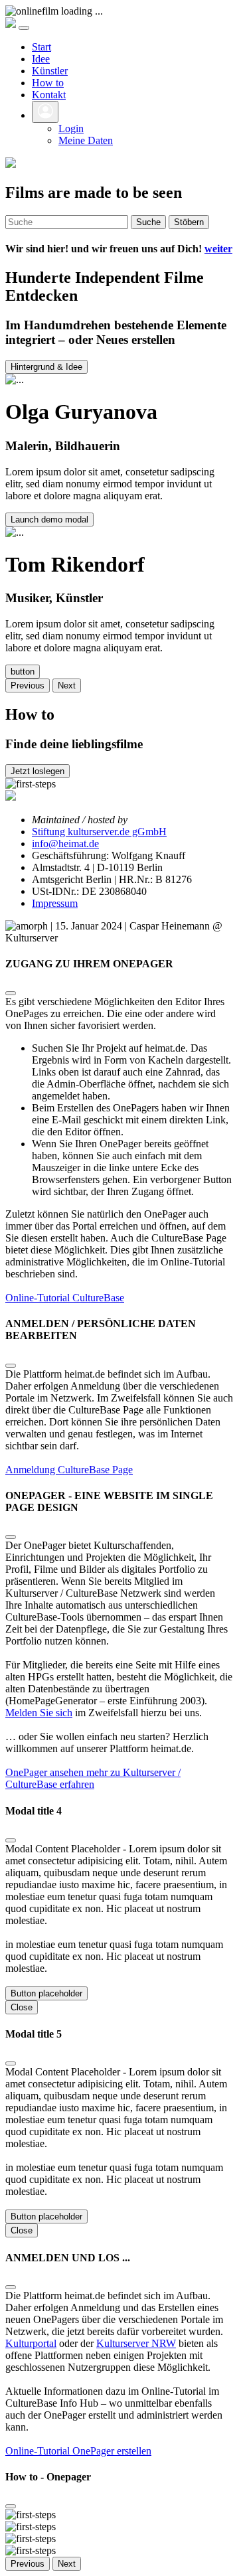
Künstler (50, 71)
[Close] (11, 993)
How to (48, 83)
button (23, 672)
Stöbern (189, 222)
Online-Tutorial (39, 1298)
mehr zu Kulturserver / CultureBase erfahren (93, 1778)
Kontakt (49, 95)
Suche (148, 222)
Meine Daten (86, 140)
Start (41, 47)
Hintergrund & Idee (46, 367)
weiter (218, 249)
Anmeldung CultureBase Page (69, 1470)
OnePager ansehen (46, 1772)
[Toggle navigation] (24, 28)
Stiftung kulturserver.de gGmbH (99, 832)
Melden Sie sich (39, 1713)
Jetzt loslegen (38, 771)
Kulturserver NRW (136, 2343)
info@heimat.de (65, 844)
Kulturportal (31, 2343)
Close (22, 2007)
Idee (41, 59)
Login (71, 128)
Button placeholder (46, 1993)
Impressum (55, 903)
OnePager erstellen (112, 2451)
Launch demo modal (49, 520)
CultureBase (98, 1298)
